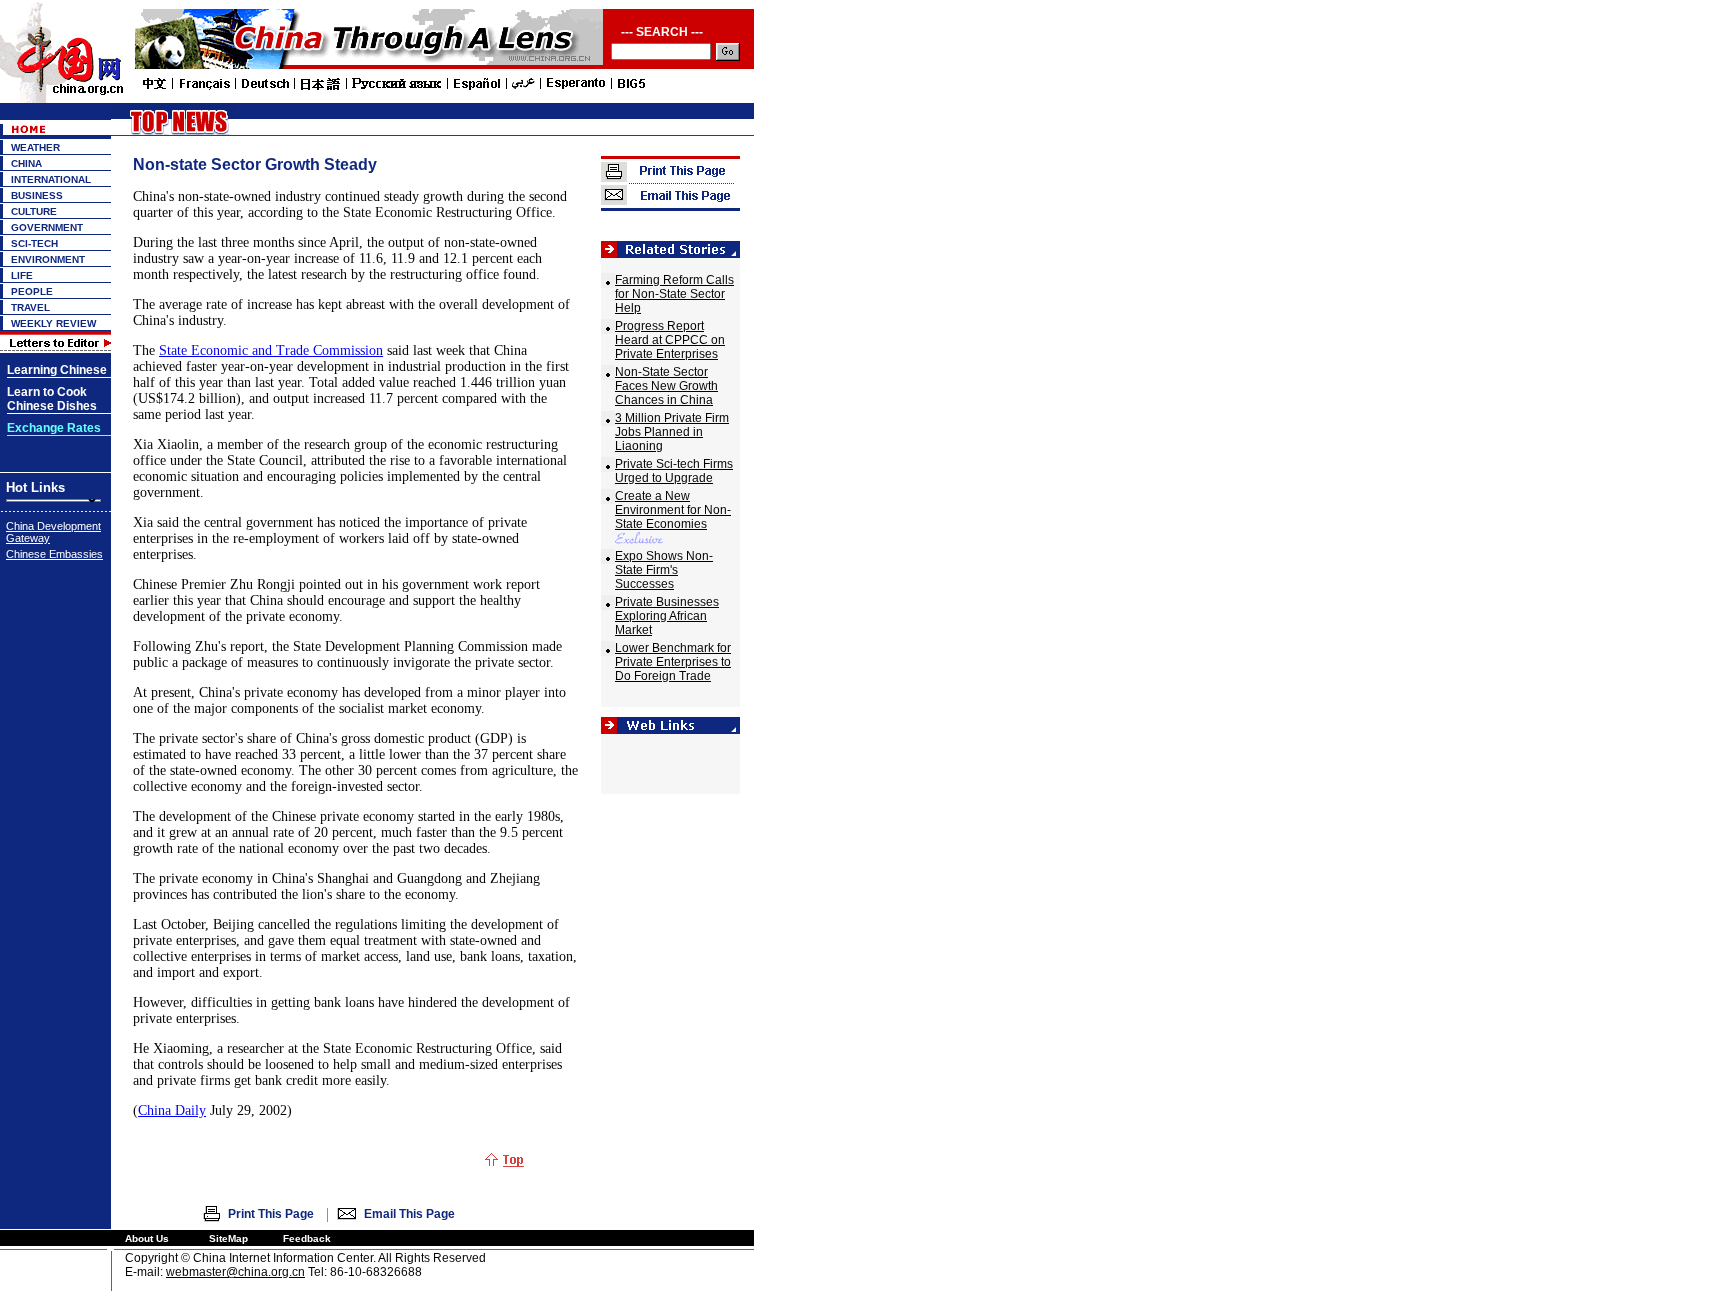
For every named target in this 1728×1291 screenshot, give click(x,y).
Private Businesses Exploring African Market (667, 616)
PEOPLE (32, 291)
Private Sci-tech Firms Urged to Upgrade (674, 471)
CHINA (26, 163)
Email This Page (409, 1214)
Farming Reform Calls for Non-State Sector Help (674, 294)
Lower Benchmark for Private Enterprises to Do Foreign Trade (673, 662)
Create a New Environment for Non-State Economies (673, 510)
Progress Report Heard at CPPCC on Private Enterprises (670, 340)
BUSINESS (37, 195)
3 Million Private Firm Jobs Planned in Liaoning (672, 432)
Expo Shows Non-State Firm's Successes (664, 570)
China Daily (172, 1110)
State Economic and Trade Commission (271, 350)
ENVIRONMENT (48, 259)
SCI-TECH (34, 243)
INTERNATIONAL (51, 179)
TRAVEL (30, 307)
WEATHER (35, 147)
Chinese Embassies (54, 554)
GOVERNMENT (47, 227)
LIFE (22, 275)
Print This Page (271, 1214)
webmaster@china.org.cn (235, 1272)
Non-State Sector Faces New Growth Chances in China (666, 386)
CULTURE (34, 211)
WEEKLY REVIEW (53, 323)
